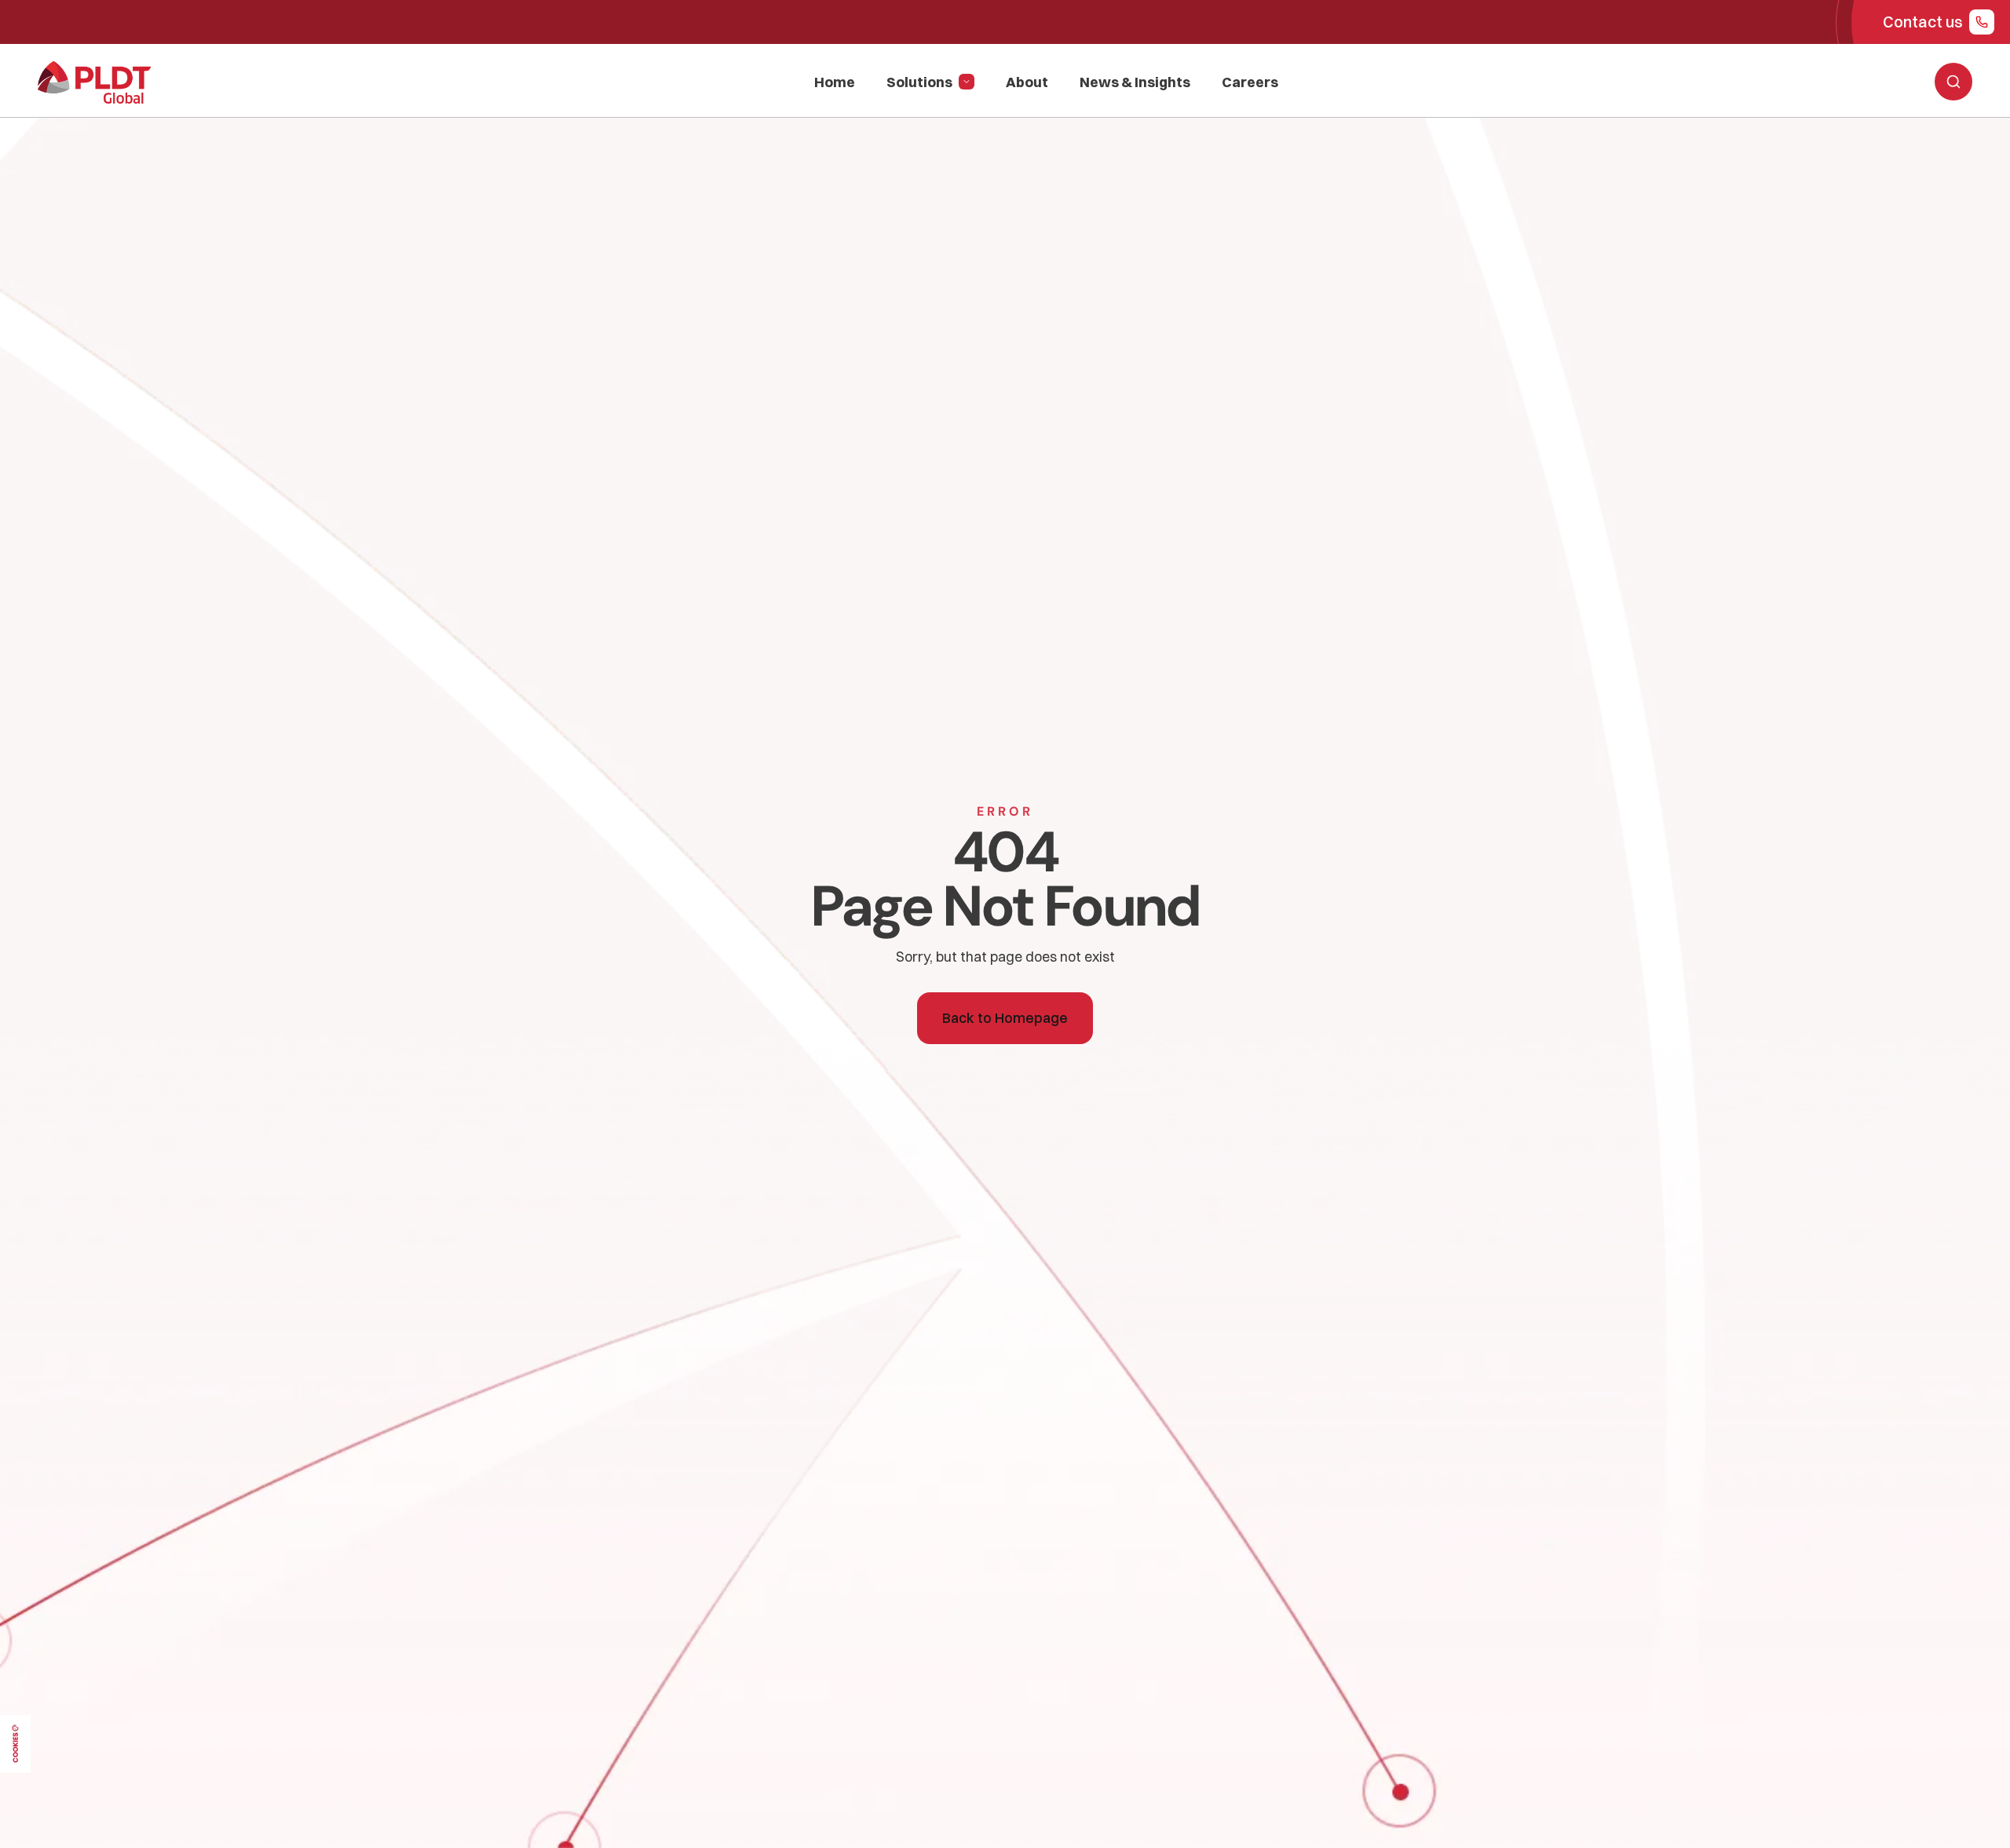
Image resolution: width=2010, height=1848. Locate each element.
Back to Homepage (1005, 1018)
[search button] (1953, 82)
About (1027, 82)
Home (835, 82)
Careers (1250, 82)
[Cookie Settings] (15, 1744)
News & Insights (1135, 82)
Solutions (919, 82)
